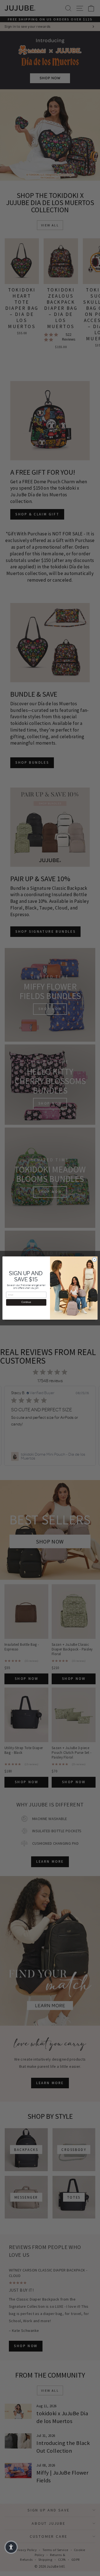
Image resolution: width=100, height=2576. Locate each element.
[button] (11, 2547)
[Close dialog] (94, 1259)
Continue (26, 1302)
